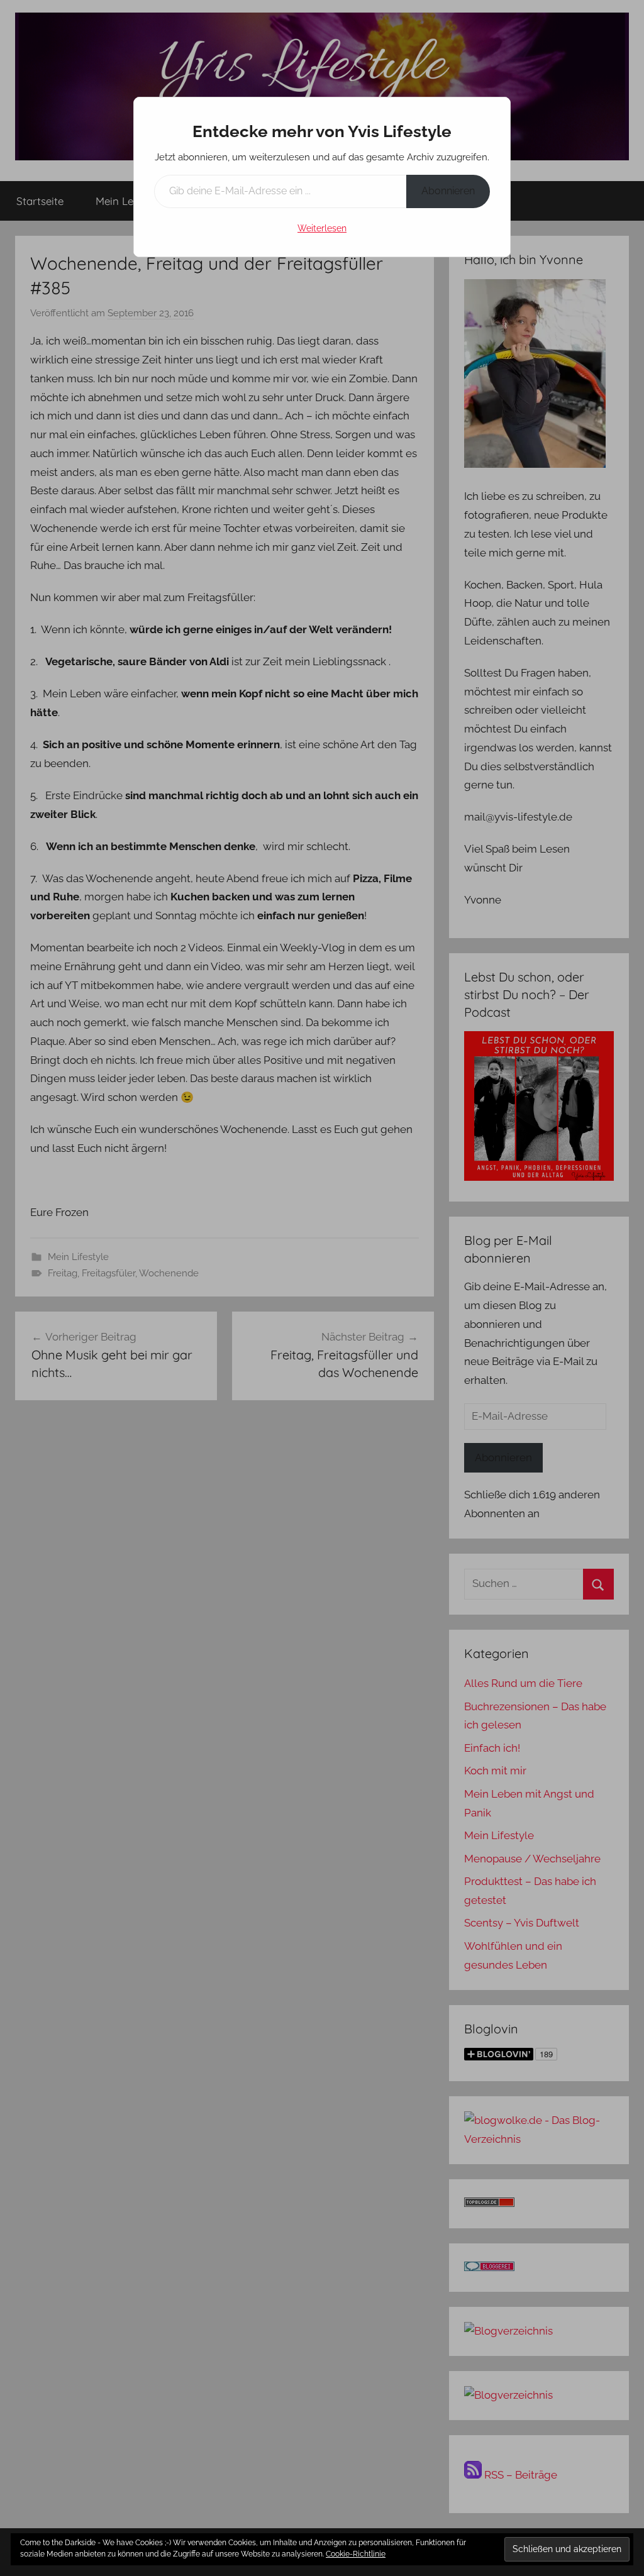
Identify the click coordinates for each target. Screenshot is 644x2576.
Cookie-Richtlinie (356, 2554)
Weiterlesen (322, 228)
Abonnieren (448, 191)
